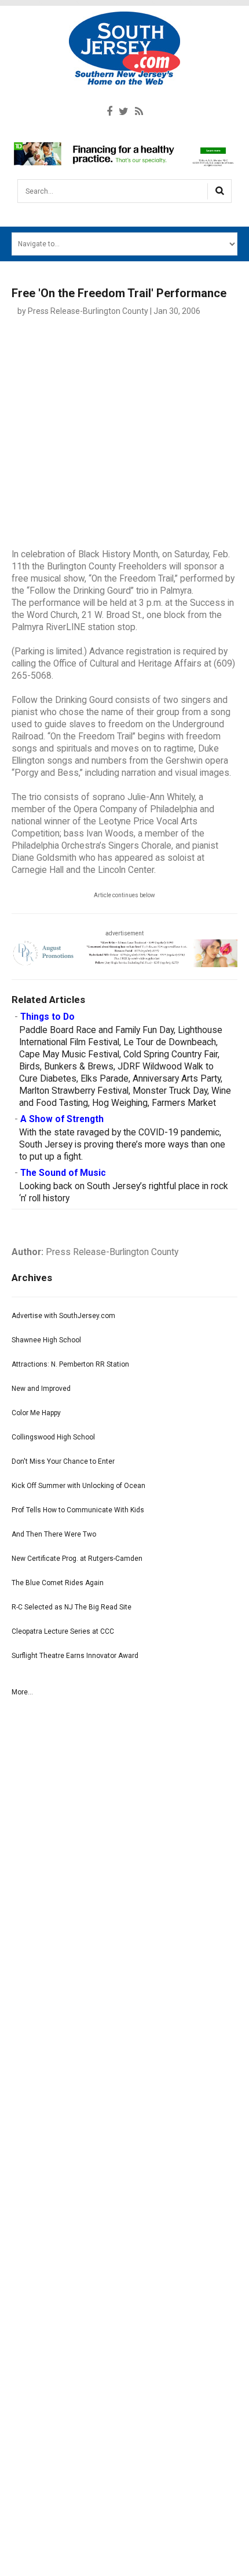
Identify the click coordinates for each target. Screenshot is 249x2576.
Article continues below (124, 895)
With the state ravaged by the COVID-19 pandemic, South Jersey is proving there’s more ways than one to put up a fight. (122, 1145)
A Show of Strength (62, 1119)
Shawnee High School (46, 1340)
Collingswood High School (53, 1437)
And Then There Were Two (54, 1534)
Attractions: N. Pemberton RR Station (70, 1364)
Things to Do (47, 1017)
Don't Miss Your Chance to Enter (63, 1461)
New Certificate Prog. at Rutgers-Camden (77, 1559)
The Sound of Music (63, 1173)
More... (22, 1692)
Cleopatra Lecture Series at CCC (63, 1631)
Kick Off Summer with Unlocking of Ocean (78, 1486)
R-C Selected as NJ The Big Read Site (72, 1607)
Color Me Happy (36, 1413)
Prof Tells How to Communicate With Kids (78, 1510)
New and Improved (41, 1389)
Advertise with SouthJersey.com (63, 1316)
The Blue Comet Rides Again (58, 1583)
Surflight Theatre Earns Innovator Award (75, 1656)
